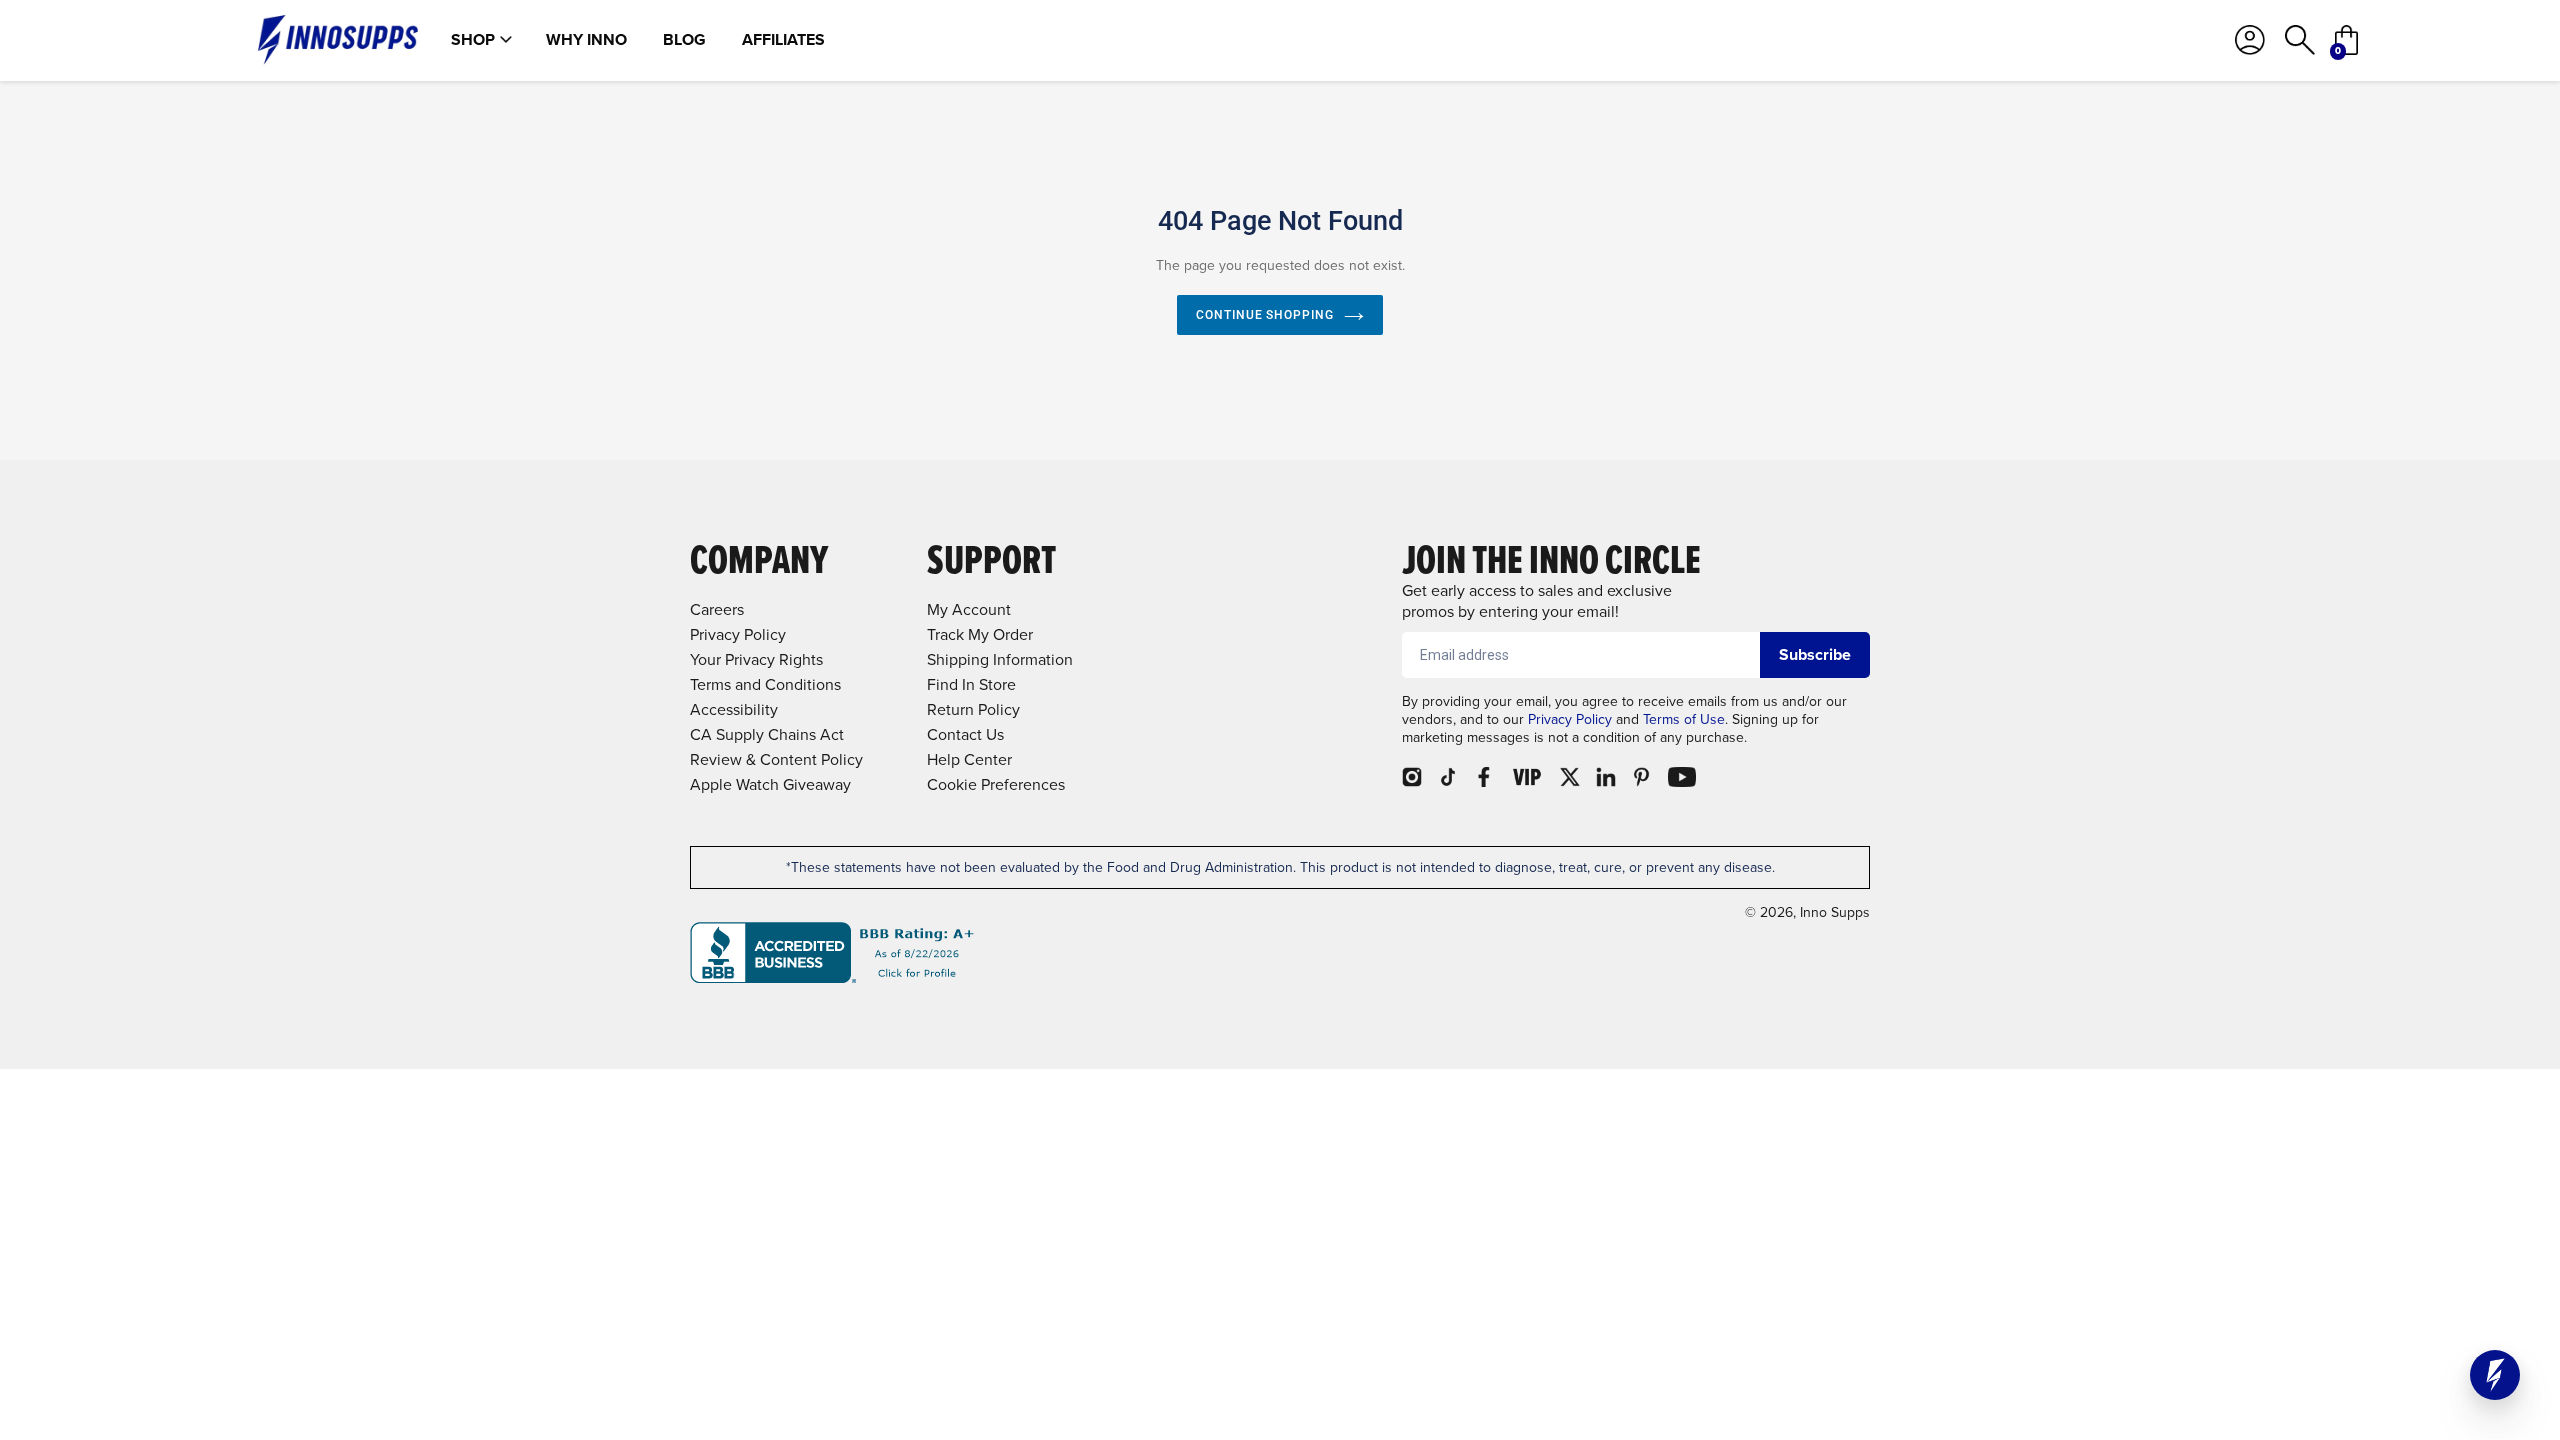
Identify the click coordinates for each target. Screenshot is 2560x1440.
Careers (717, 609)
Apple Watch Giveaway (770, 784)
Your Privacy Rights (756, 659)
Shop (473, 40)
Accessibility (734, 709)
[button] (2495, 1375)
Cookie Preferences (996, 784)
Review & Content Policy (776, 759)
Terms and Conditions (765, 684)
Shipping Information (1000, 659)
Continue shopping (1265, 315)
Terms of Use (1684, 719)
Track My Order (980, 634)
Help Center (969, 759)
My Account (969, 609)
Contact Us (965, 734)
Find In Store (971, 684)
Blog (684, 40)
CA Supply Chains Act (767, 734)
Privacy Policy (1570, 719)
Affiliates (783, 40)
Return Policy (973, 709)
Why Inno (586, 40)
